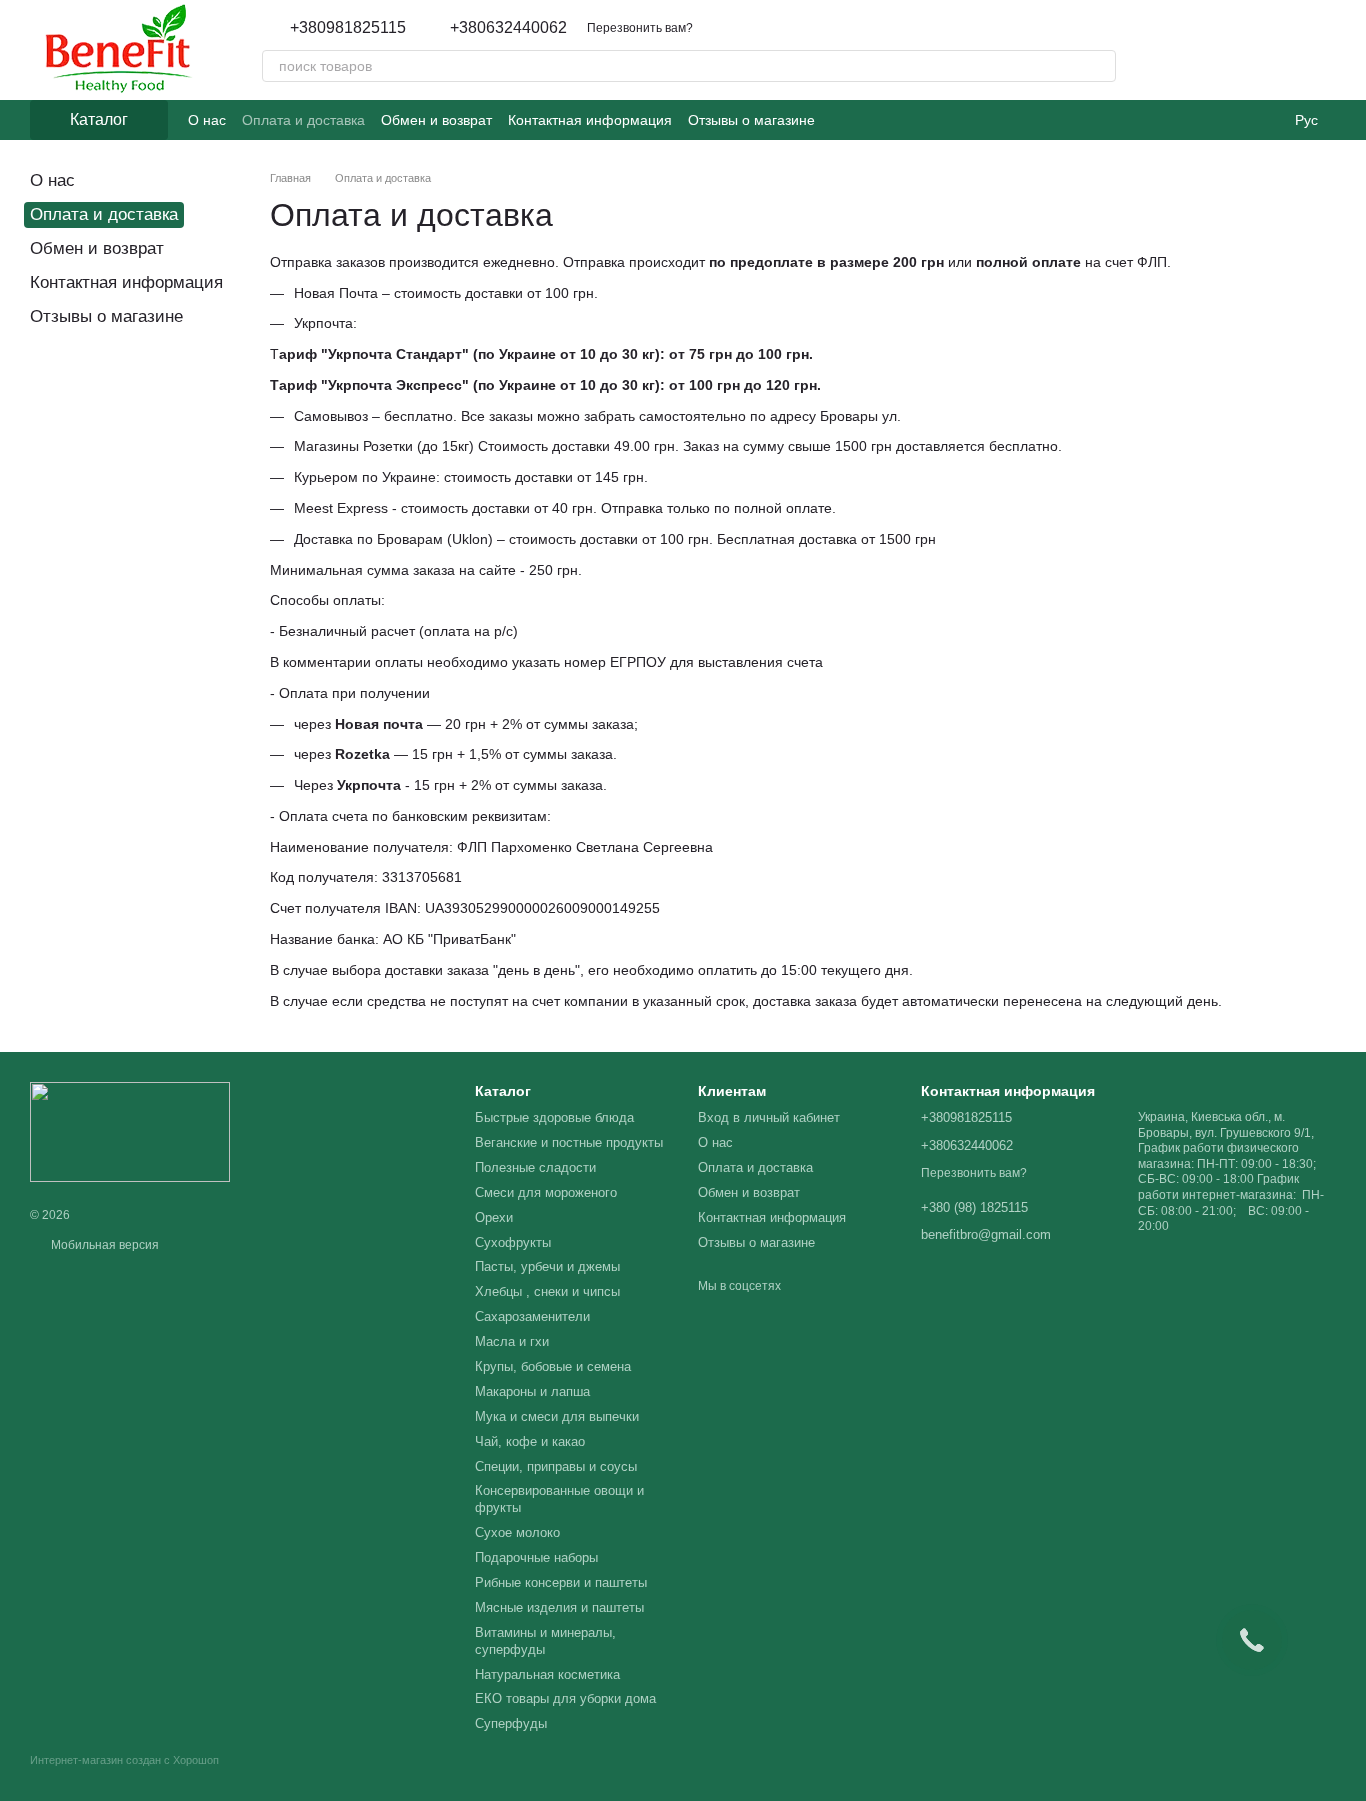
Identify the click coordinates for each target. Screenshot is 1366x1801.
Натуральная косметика (547, 1674)
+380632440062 (508, 28)
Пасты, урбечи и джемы (547, 1266)
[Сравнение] (1268, 50)
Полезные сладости (535, 1167)
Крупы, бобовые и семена (553, 1366)
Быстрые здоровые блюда (554, 1117)
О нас (207, 120)
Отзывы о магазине (751, 120)
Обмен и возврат (436, 120)
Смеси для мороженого (546, 1192)
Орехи (494, 1217)
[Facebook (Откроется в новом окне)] (867, 120)
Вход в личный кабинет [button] (769, 1117)
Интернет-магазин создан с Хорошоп (124, 1760)
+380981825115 (348, 28)
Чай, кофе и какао (530, 1441)
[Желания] (1216, 50)
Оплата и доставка (303, 120)
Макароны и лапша (532, 1391)
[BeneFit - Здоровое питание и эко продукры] (130, 1131)
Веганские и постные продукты (569, 1142)
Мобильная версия (103, 1245)
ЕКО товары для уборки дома (565, 1698)
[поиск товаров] (1100, 66)
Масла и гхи (512, 1341)
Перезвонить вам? (640, 28)
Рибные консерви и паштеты (561, 1582)
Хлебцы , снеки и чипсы (547, 1291)
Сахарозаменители (532, 1316)
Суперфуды (511, 1723)
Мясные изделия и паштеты (559, 1607)
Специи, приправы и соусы (556, 1466)
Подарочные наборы (536, 1557)
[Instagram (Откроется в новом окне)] (843, 120)
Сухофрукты (513, 1242)
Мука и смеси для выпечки (557, 1416)
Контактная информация (590, 120)
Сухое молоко (517, 1532)
